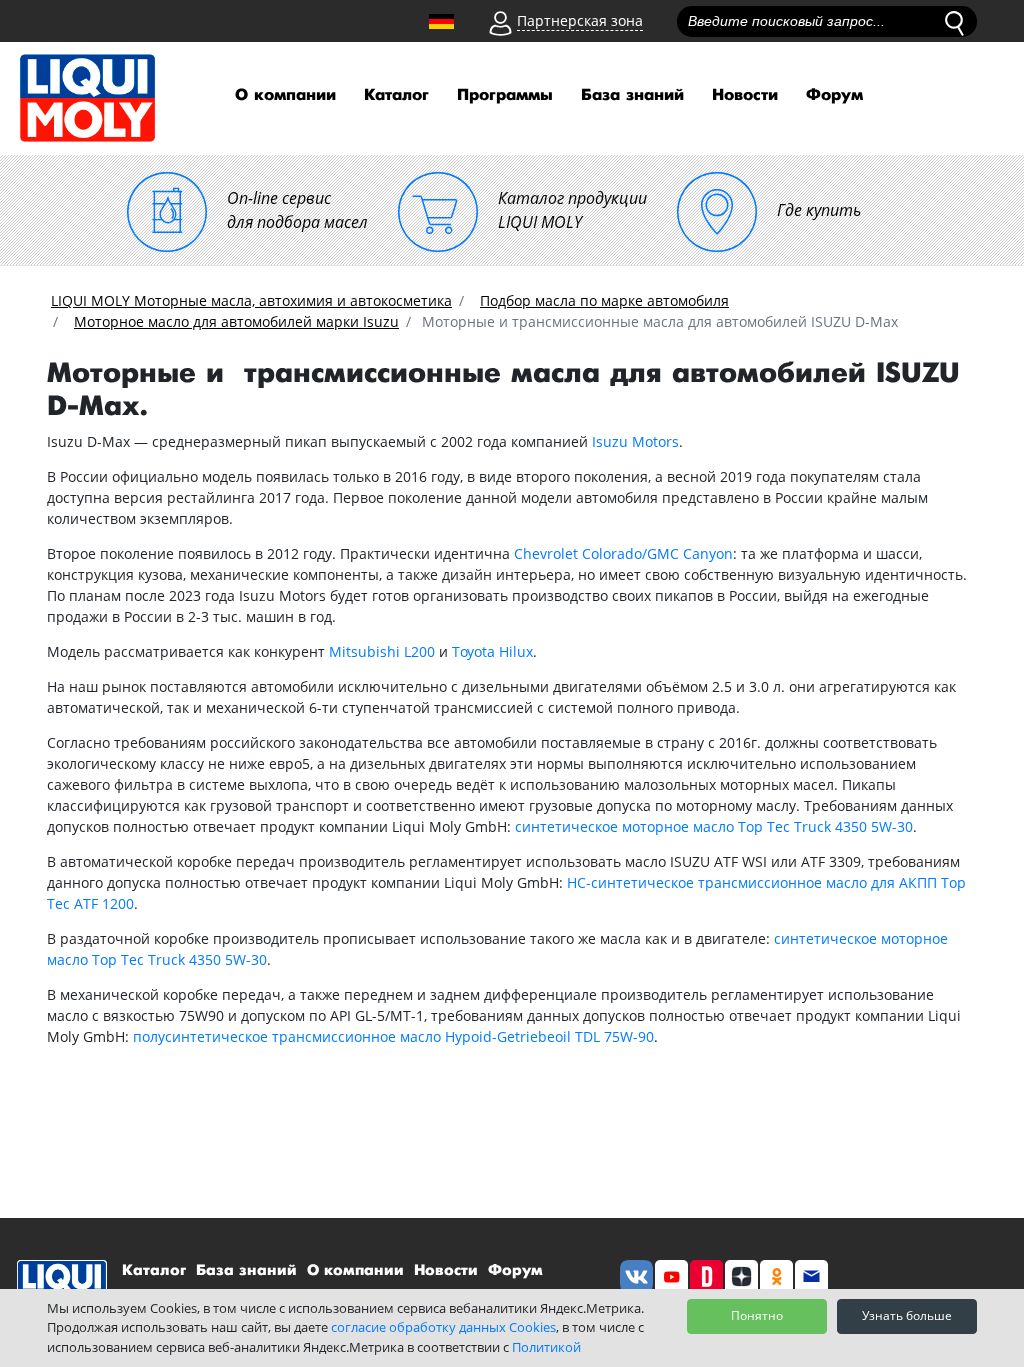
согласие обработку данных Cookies (443, 1327)
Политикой (546, 1347)
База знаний (632, 95)
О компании (285, 95)
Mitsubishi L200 (382, 651)
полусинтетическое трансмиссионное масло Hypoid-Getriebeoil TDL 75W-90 (393, 1036)
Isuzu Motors (635, 441)
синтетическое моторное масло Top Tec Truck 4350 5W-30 (714, 826)
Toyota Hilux (492, 651)
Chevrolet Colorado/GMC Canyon (623, 553)
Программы (505, 95)
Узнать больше (907, 1315)
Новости (745, 95)
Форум (834, 95)
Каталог (396, 95)
